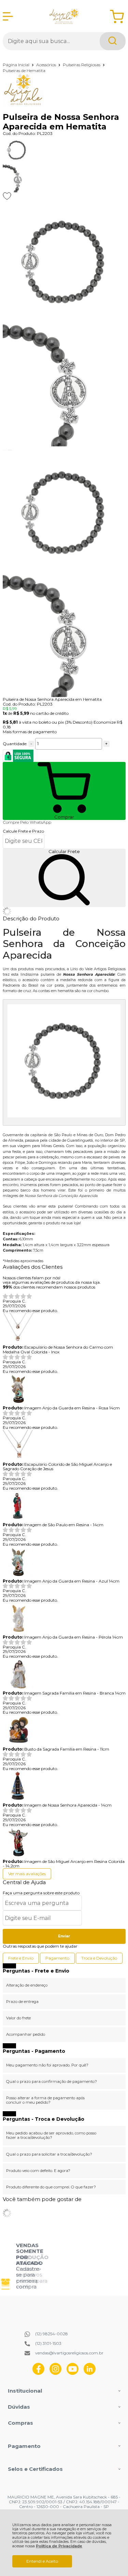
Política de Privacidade (59, 2546)
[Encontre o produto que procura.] (113, 41)
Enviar (64, 1936)
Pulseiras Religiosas (82, 65)
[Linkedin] (90, 2373)
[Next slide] (10, 450)
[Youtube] (73, 2373)
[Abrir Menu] (8, 16)
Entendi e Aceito (42, 2561)
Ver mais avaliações (27, 1874)
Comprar (64, 817)
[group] (22, 2266)
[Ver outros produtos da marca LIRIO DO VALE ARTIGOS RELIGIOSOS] (64, 82)
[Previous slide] (5, 450)
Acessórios (47, 65)
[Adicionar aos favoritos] (7, 196)
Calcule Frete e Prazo (23, 831)
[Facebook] (38, 2373)
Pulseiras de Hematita (24, 71)
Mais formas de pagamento (30, 732)
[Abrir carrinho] (117, 17)
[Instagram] (55, 2373)
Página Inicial (17, 65)
